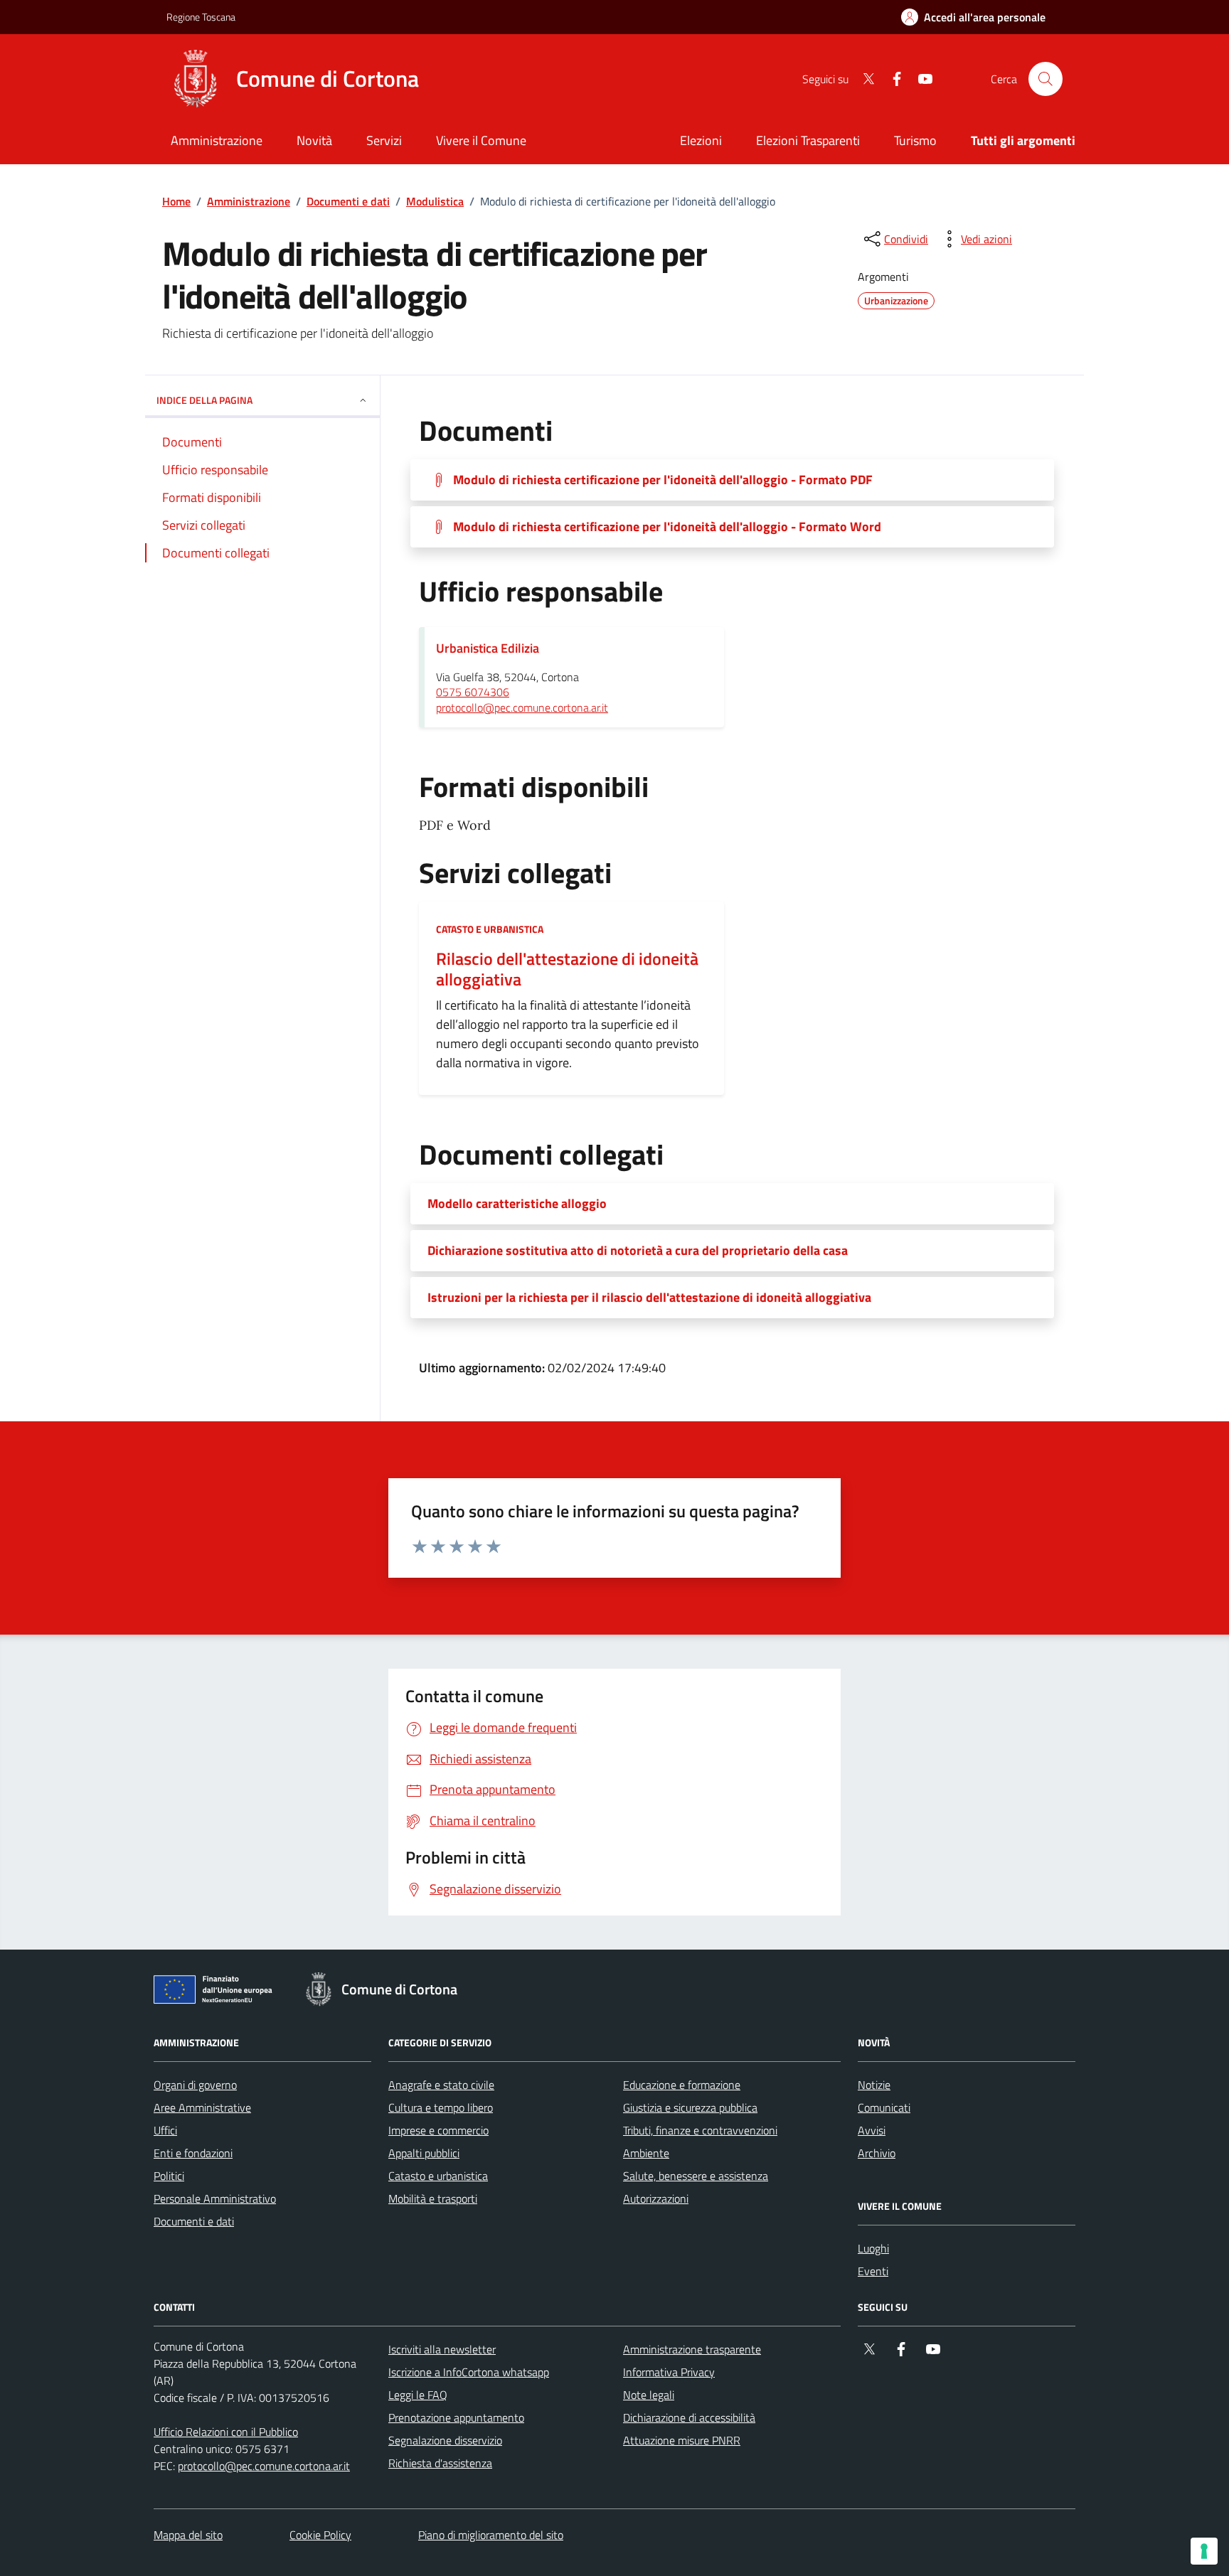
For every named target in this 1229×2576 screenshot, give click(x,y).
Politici (169, 2176)
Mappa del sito (188, 2535)
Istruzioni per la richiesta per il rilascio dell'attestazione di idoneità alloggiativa (649, 1298)
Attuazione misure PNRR (682, 2440)
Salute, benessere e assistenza (696, 2176)
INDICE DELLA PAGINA (204, 400)
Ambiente (646, 2153)
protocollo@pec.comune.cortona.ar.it (522, 708)
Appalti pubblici (424, 2153)
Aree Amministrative (202, 2107)
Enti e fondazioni (193, 2153)
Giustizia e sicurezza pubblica (690, 2107)
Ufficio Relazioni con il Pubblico (226, 2432)
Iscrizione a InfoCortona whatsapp (469, 2372)
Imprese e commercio (438, 2130)
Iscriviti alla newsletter (442, 2349)
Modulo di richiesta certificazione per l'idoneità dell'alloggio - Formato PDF (663, 480)
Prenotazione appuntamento (456, 2417)
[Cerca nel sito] (1046, 79)
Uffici (165, 2130)
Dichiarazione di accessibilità (689, 2417)
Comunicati (884, 2107)
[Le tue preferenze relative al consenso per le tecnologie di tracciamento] (1204, 2551)
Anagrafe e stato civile (441, 2085)
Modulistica (435, 201)
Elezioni (701, 140)
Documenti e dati (348, 201)
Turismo (915, 140)
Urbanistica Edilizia (488, 648)
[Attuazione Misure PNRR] (217, 1992)
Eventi (873, 2271)
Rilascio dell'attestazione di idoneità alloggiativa (567, 969)
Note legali (649, 2395)
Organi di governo (195, 2085)
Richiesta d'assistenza (440, 2463)
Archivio (877, 2153)
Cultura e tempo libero (441, 2107)
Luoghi (873, 2248)
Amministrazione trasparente (692, 2349)
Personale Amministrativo (215, 2198)
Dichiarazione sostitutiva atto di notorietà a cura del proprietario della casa (638, 1251)
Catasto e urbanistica (490, 929)
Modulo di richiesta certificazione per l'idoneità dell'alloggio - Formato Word (667, 527)
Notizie (874, 2085)
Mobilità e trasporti (433, 2198)
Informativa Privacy (669, 2372)
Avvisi (872, 2130)
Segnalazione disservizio (445, 2440)
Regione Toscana (201, 17)
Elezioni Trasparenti (808, 140)
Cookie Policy (320, 2535)
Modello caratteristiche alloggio (517, 1204)
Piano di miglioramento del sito (491, 2535)
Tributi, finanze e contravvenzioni (700, 2130)
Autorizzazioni (656, 2198)
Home (176, 201)
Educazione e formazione (682, 2085)
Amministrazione (249, 201)
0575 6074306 (473, 693)
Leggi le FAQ (418, 2395)
